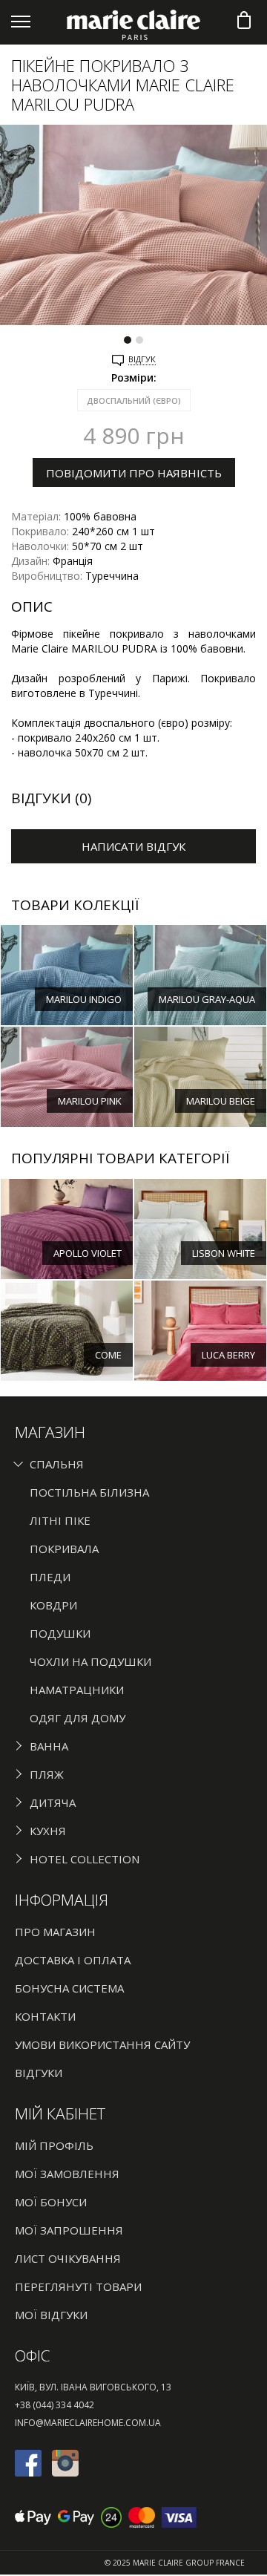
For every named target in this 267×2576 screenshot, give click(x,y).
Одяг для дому (78, 1718)
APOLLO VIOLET (88, 1253)
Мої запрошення (69, 2230)
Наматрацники (77, 1690)
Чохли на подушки (90, 1661)
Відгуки (39, 2073)
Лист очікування (68, 2258)
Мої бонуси (51, 2202)
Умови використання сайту (102, 2044)
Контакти (45, 2016)
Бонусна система (69, 1988)
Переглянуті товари (78, 2286)
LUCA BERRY (228, 1355)
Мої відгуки (51, 2315)
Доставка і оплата (73, 1960)
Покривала (64, 1549)
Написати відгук (133, 846)
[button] (128, 334)
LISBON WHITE (224, 1253)
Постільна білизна (89, 1492)
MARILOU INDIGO (84, 999)
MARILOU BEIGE (221, 1101)
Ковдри (53, 1605)
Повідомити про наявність (134, 473)
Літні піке (60, 1520)
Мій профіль (54, 2145)
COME (108, 1355)
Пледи (50, 1577)
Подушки (60, 1633)
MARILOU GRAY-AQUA (207, 999)
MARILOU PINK (90, 1101)
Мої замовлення (67, 2174)
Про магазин (55, 1932)
